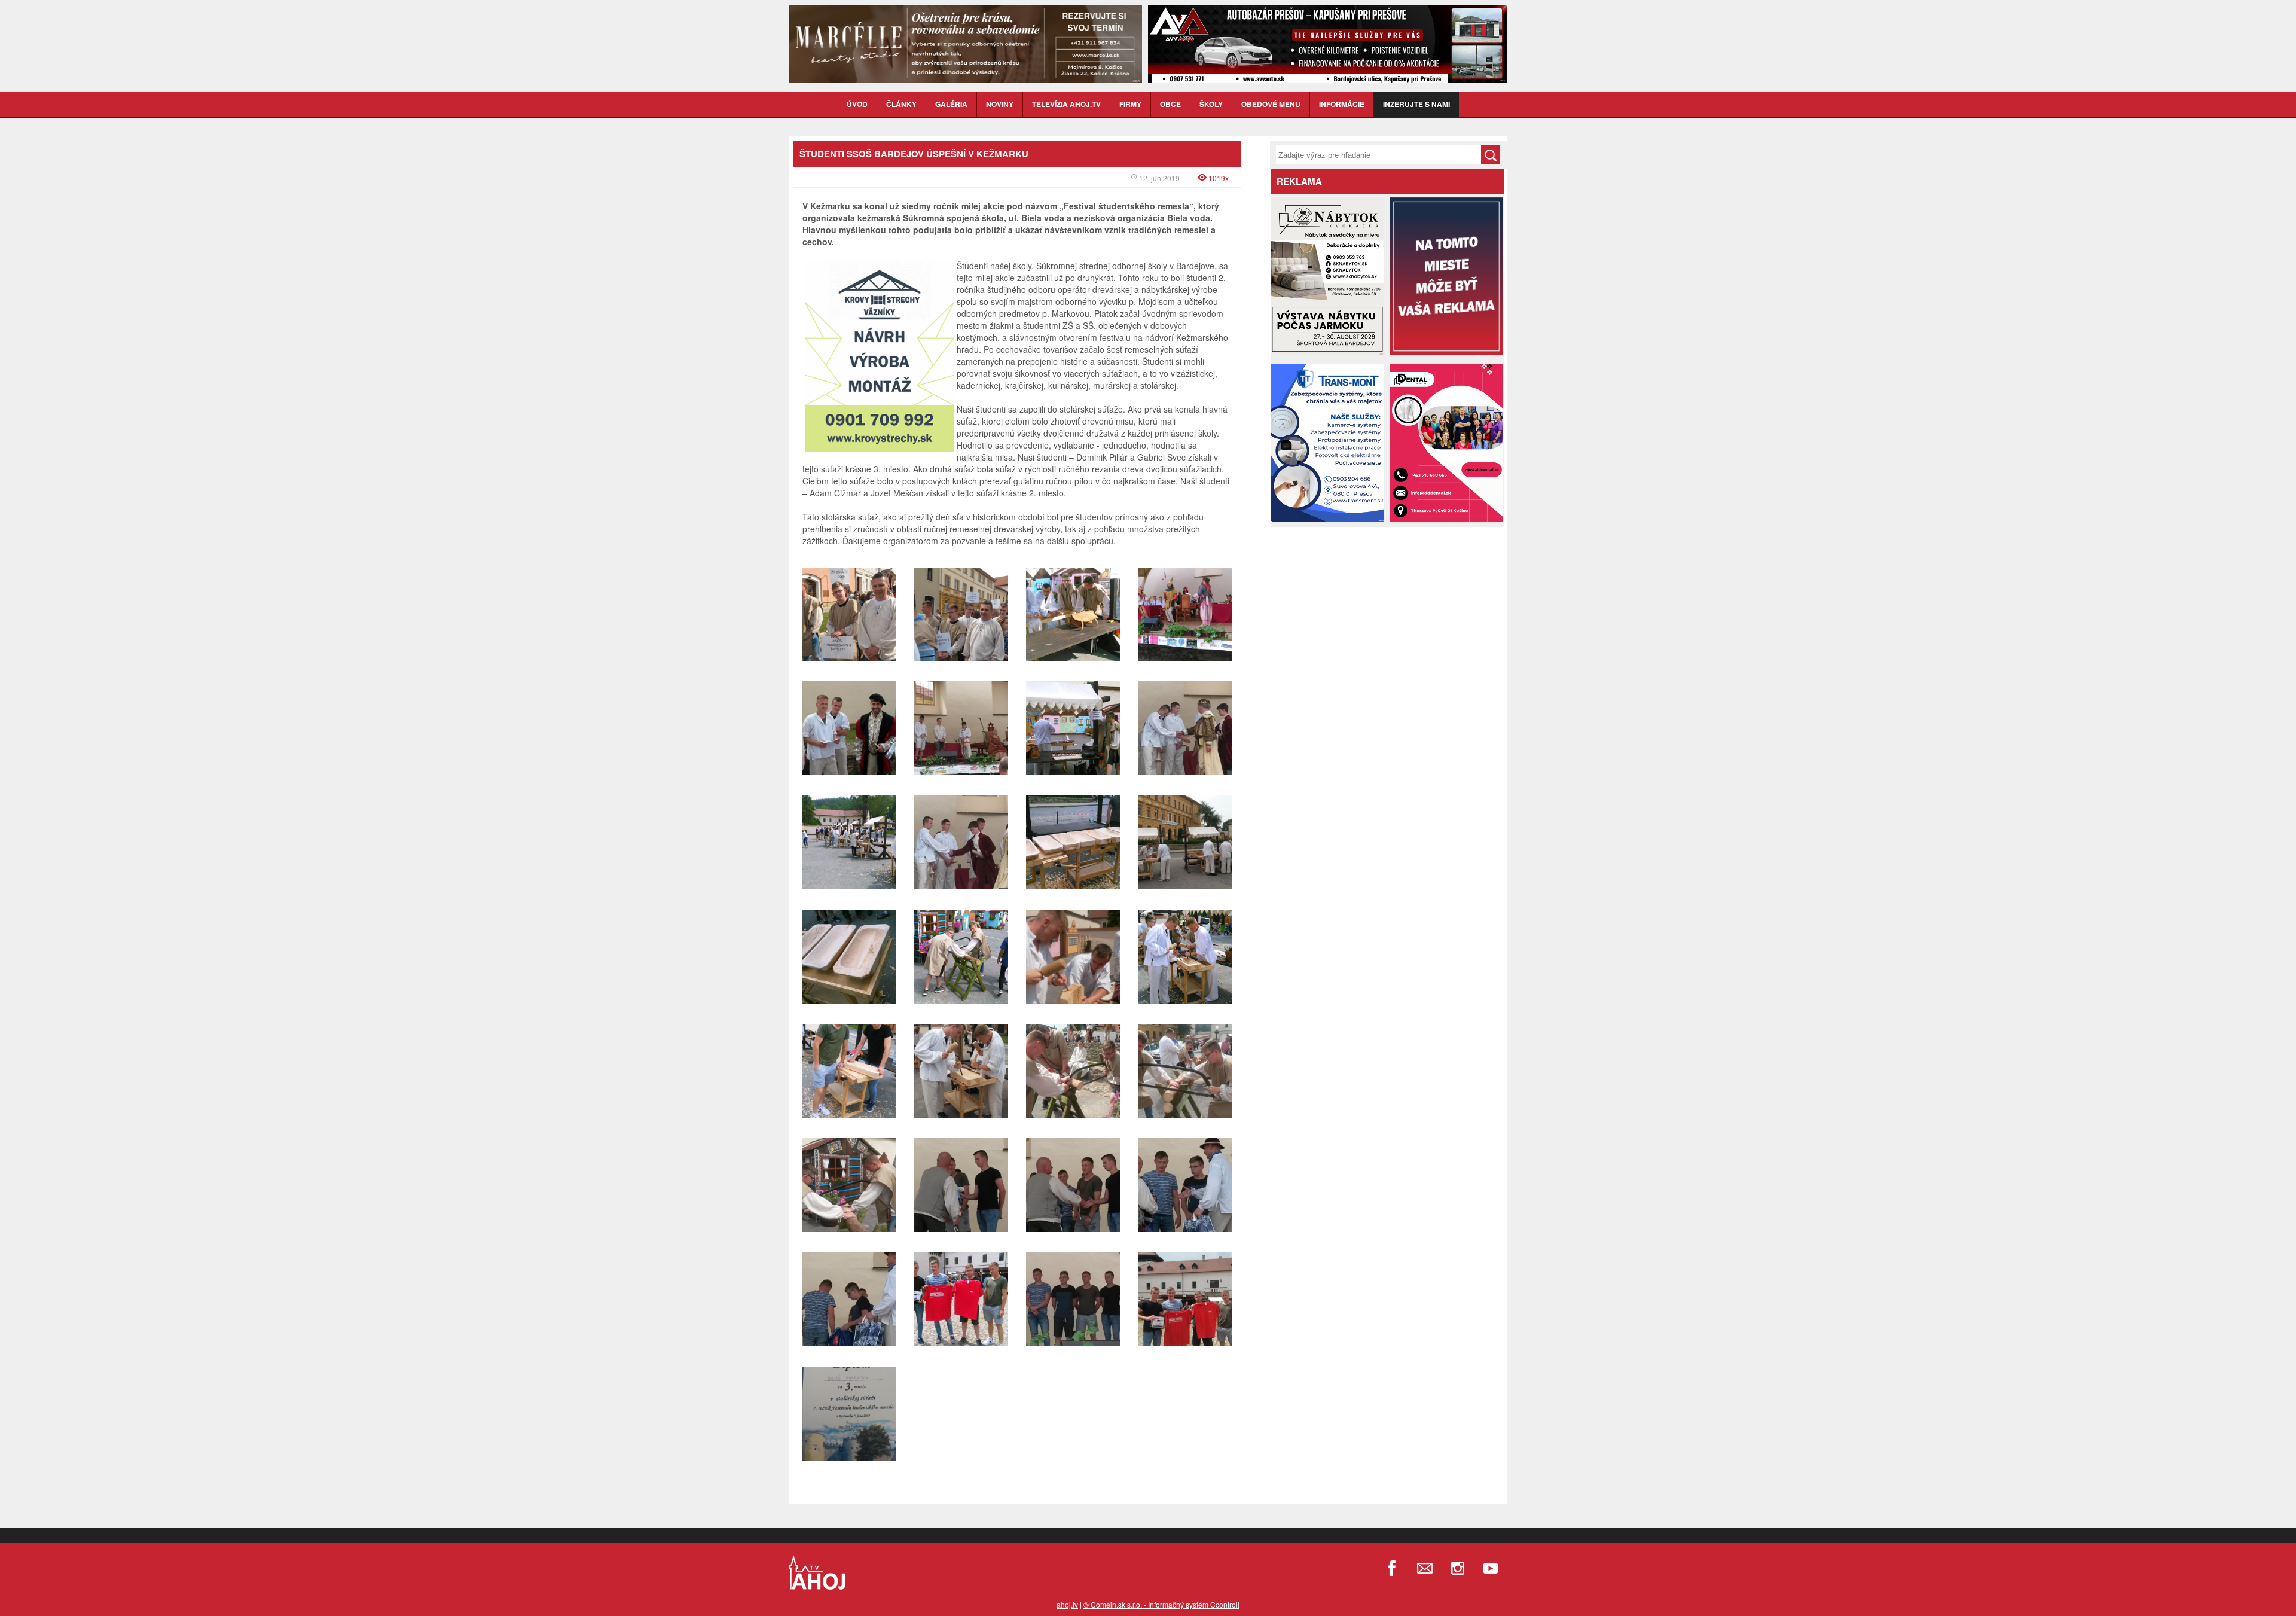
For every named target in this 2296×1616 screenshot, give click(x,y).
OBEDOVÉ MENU (1271, 104)
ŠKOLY (1211, 104)
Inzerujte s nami (1416, 104)
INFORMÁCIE (1342, 104)
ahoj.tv (1067, 1604)
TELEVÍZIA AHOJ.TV (1066, 104)
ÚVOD (857, 104)
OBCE (1170, 104)
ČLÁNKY (901, 104)
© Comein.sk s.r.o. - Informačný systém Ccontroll (1161, 1604)
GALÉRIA (951, 104)
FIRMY (1130, 104)
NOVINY (1000, 104)
